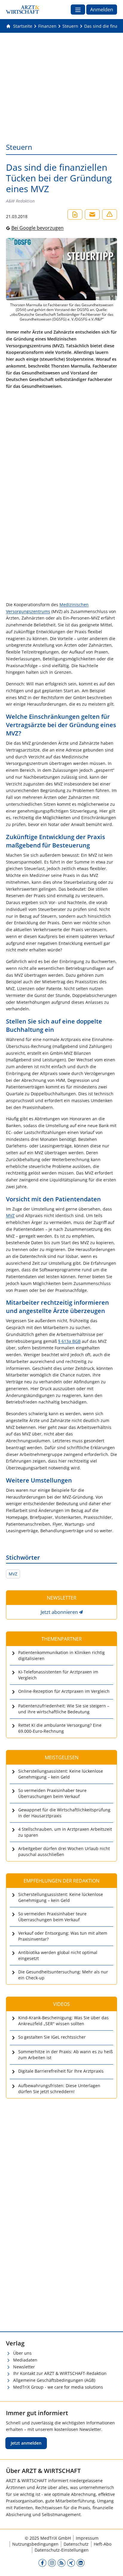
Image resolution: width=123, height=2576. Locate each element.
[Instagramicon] (52, 2563)
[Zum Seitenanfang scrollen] (112, 2565)
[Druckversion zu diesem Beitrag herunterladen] (75, 214)
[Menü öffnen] (78, 10)
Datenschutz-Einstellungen (62, 2550)
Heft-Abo (103, 2544)
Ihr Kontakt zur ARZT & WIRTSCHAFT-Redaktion (60, 2373)
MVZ (10, 1215)
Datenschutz (76, 2544)
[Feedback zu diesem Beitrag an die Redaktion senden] (110, 214)
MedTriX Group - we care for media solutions (58, 2387)
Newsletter (24, 2367)
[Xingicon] (71, 2563)
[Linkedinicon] (81, 2563)
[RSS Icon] (61, 2563)
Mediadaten (25, 2360)
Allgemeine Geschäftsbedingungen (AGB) (54, 2380)
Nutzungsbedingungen (35, 2544)
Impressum (87, 2538)
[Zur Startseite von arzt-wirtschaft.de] (23, 10)
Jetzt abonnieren (59, 1612)
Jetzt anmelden (26, 2443)
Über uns (22, 2353)
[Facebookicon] (42, 2563)
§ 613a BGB (69, 1341)
